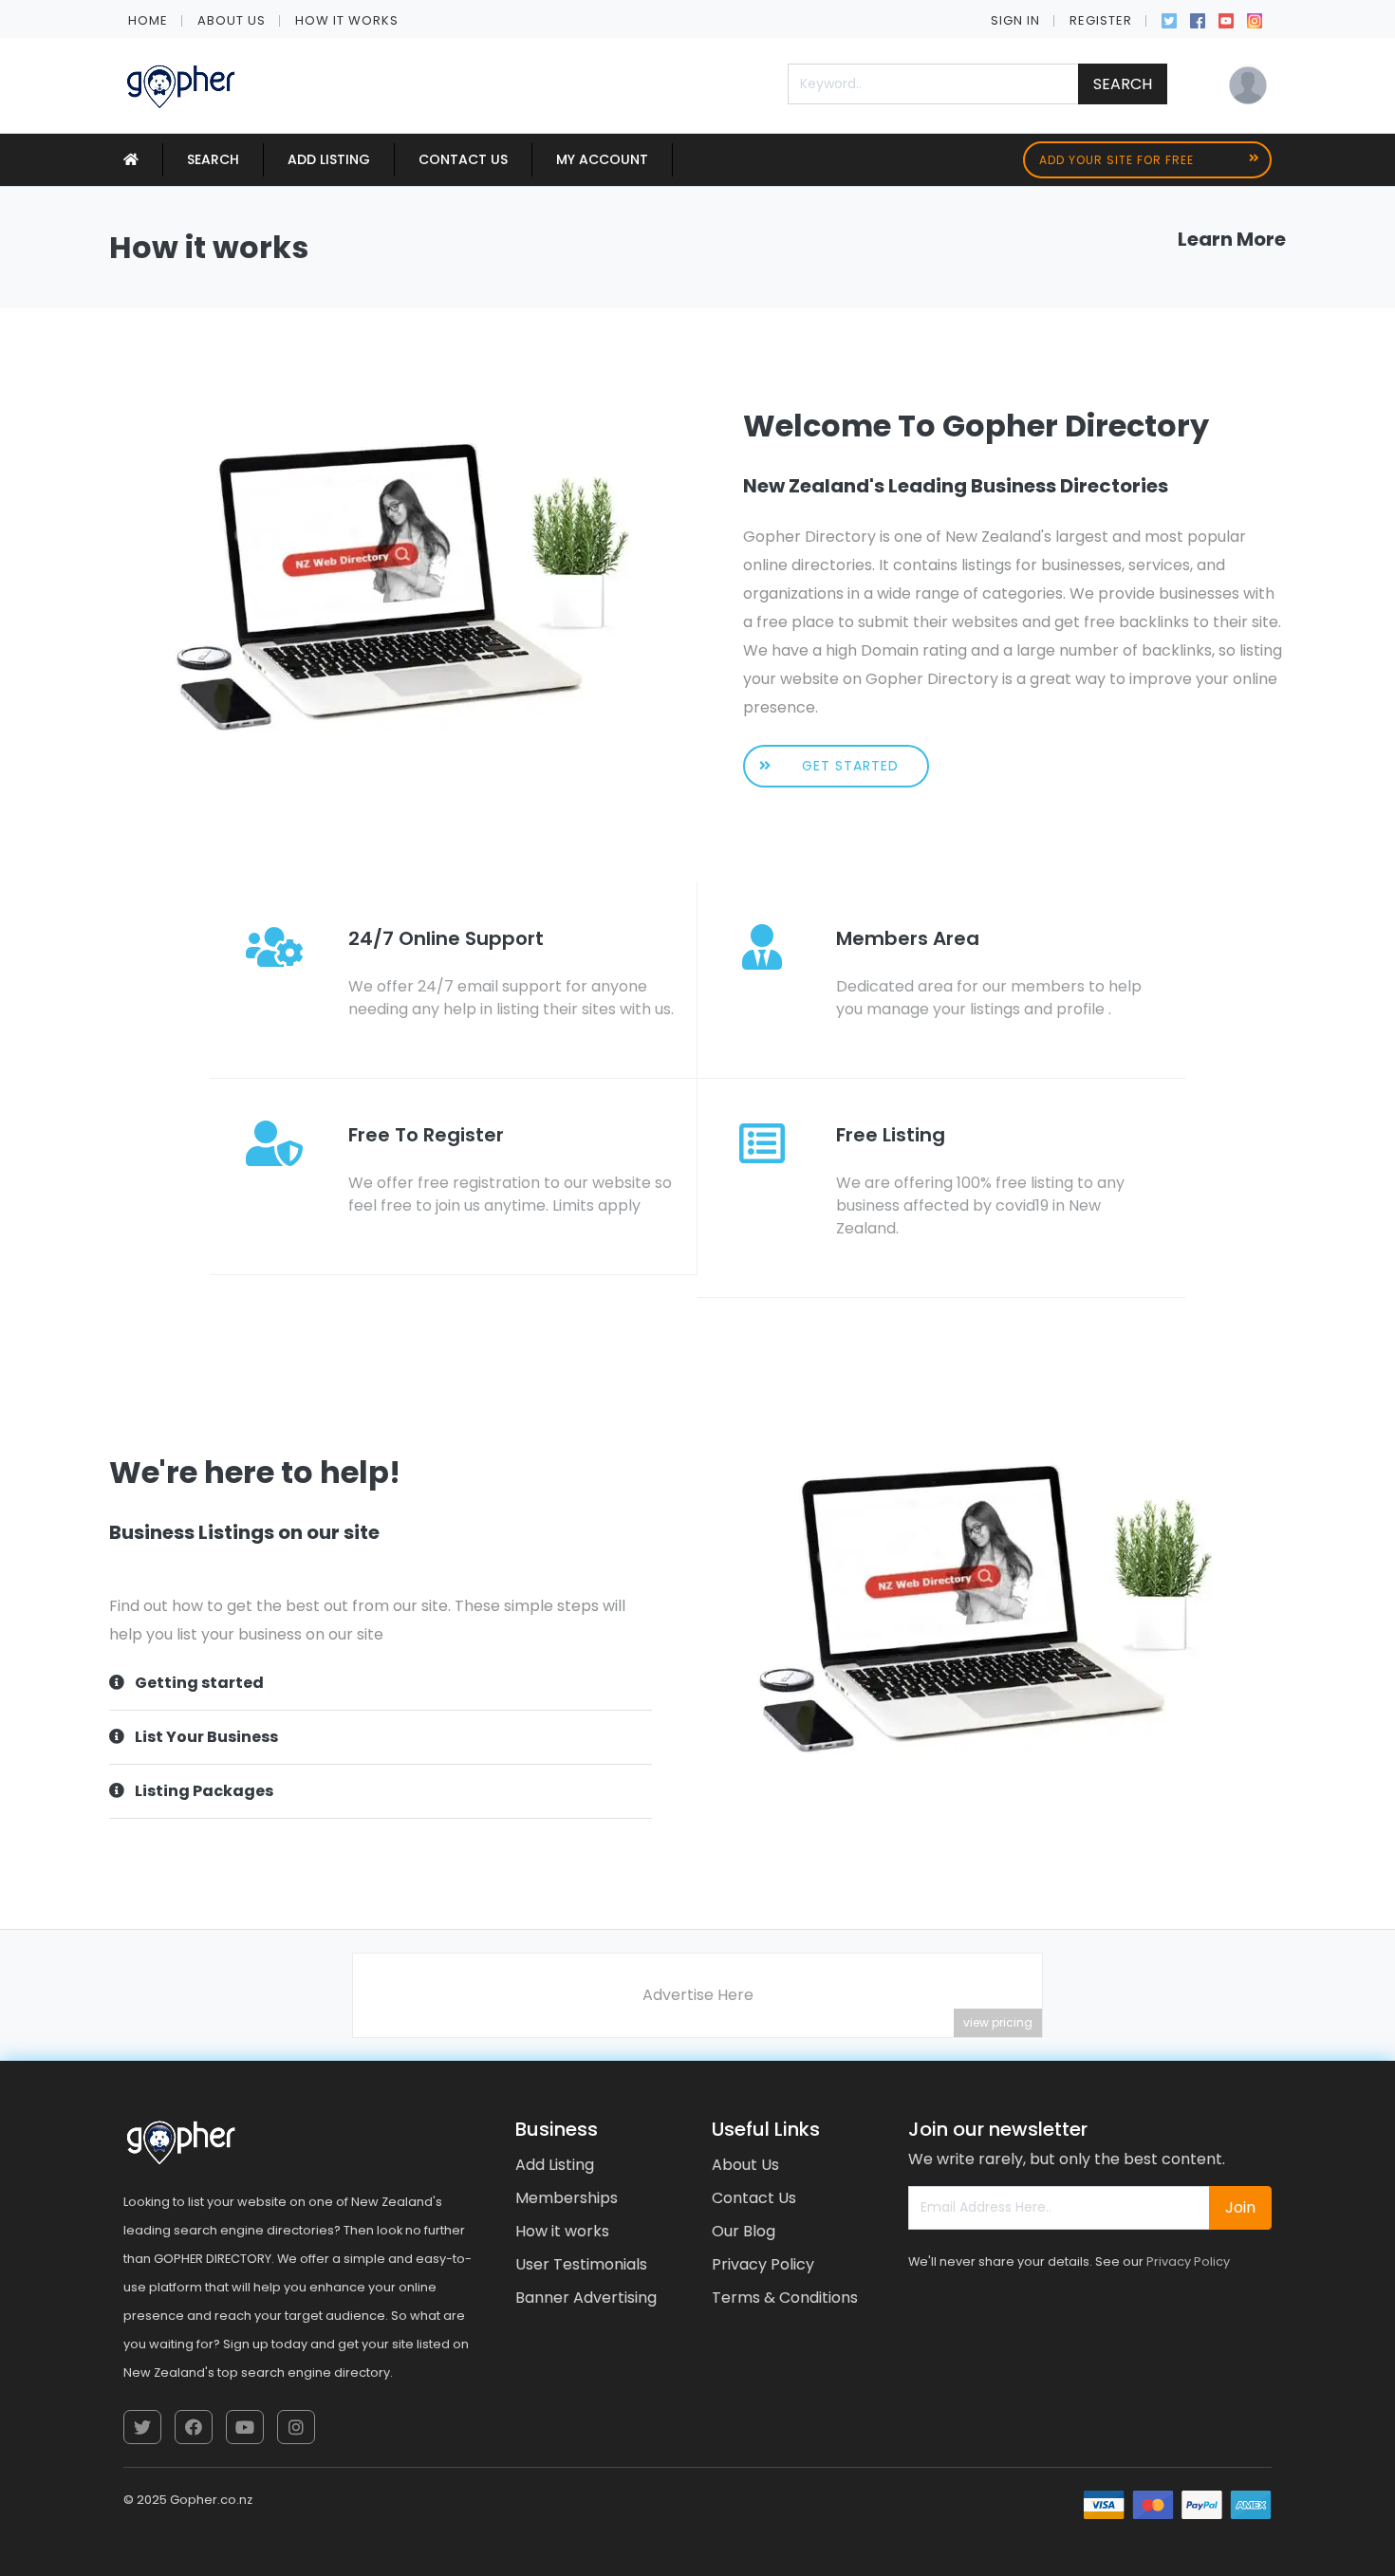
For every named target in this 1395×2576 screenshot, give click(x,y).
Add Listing (329, 159)
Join (1240, 2207)
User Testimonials (581, 2264)
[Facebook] (1198, 19)
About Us (232, 20)
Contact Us (463, 159)
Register (1101, 20)
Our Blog (744, 2231)
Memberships (567, 2198)
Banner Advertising (586, 2298)
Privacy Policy (763, 2264)
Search (1123, 84)
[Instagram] (1255, 19)
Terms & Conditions (785, 2298)
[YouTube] (1226, 19)
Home (148, 20)
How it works (347, 20)
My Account (602, 159)
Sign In (1015, 20)
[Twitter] (1169, 19)
